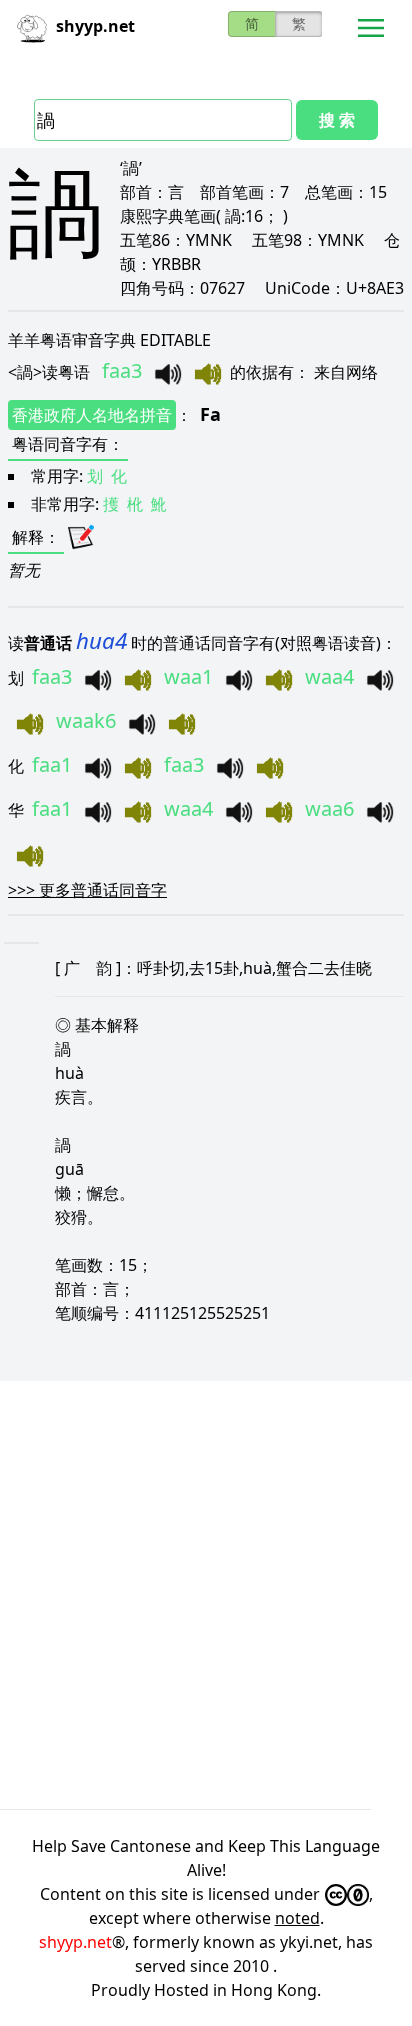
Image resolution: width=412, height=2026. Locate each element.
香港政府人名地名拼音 (92, 415)
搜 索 (337, 120)
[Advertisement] (206, 1595)
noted (297, 1918)
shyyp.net (75, 1942)
